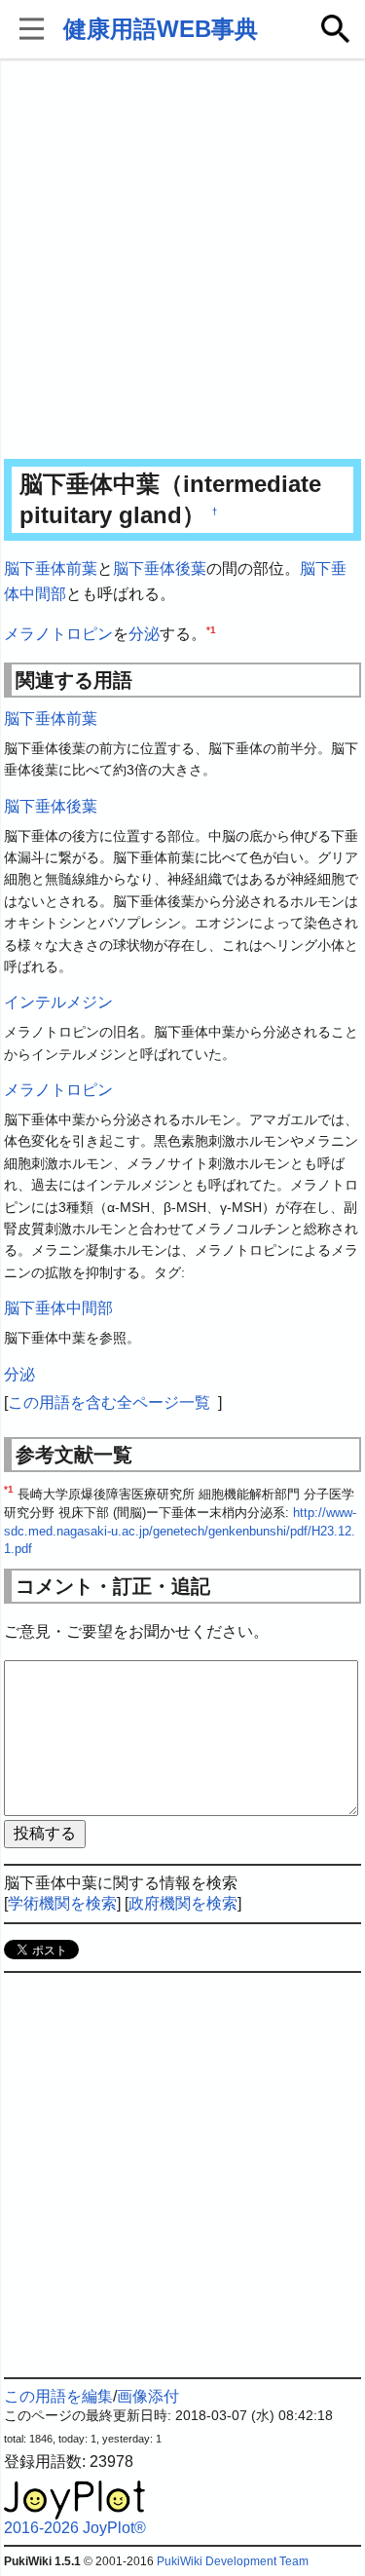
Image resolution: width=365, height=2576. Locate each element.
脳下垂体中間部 (58, 1308)
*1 (211, 630)
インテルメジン (58, 1002)
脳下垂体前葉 (51, 568)
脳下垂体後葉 (160, 568)
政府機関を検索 (183, 1903)
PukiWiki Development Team (233, 2561)
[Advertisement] (182, 261)
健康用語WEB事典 (161, 29)
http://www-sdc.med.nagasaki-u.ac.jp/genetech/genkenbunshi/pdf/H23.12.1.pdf (180, 1531)
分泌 (144, 634)
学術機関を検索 (62, 1903)
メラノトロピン (58, 634)
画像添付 (148, 2396)
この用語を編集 (58, 2396)
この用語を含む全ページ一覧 (109, 1402)
